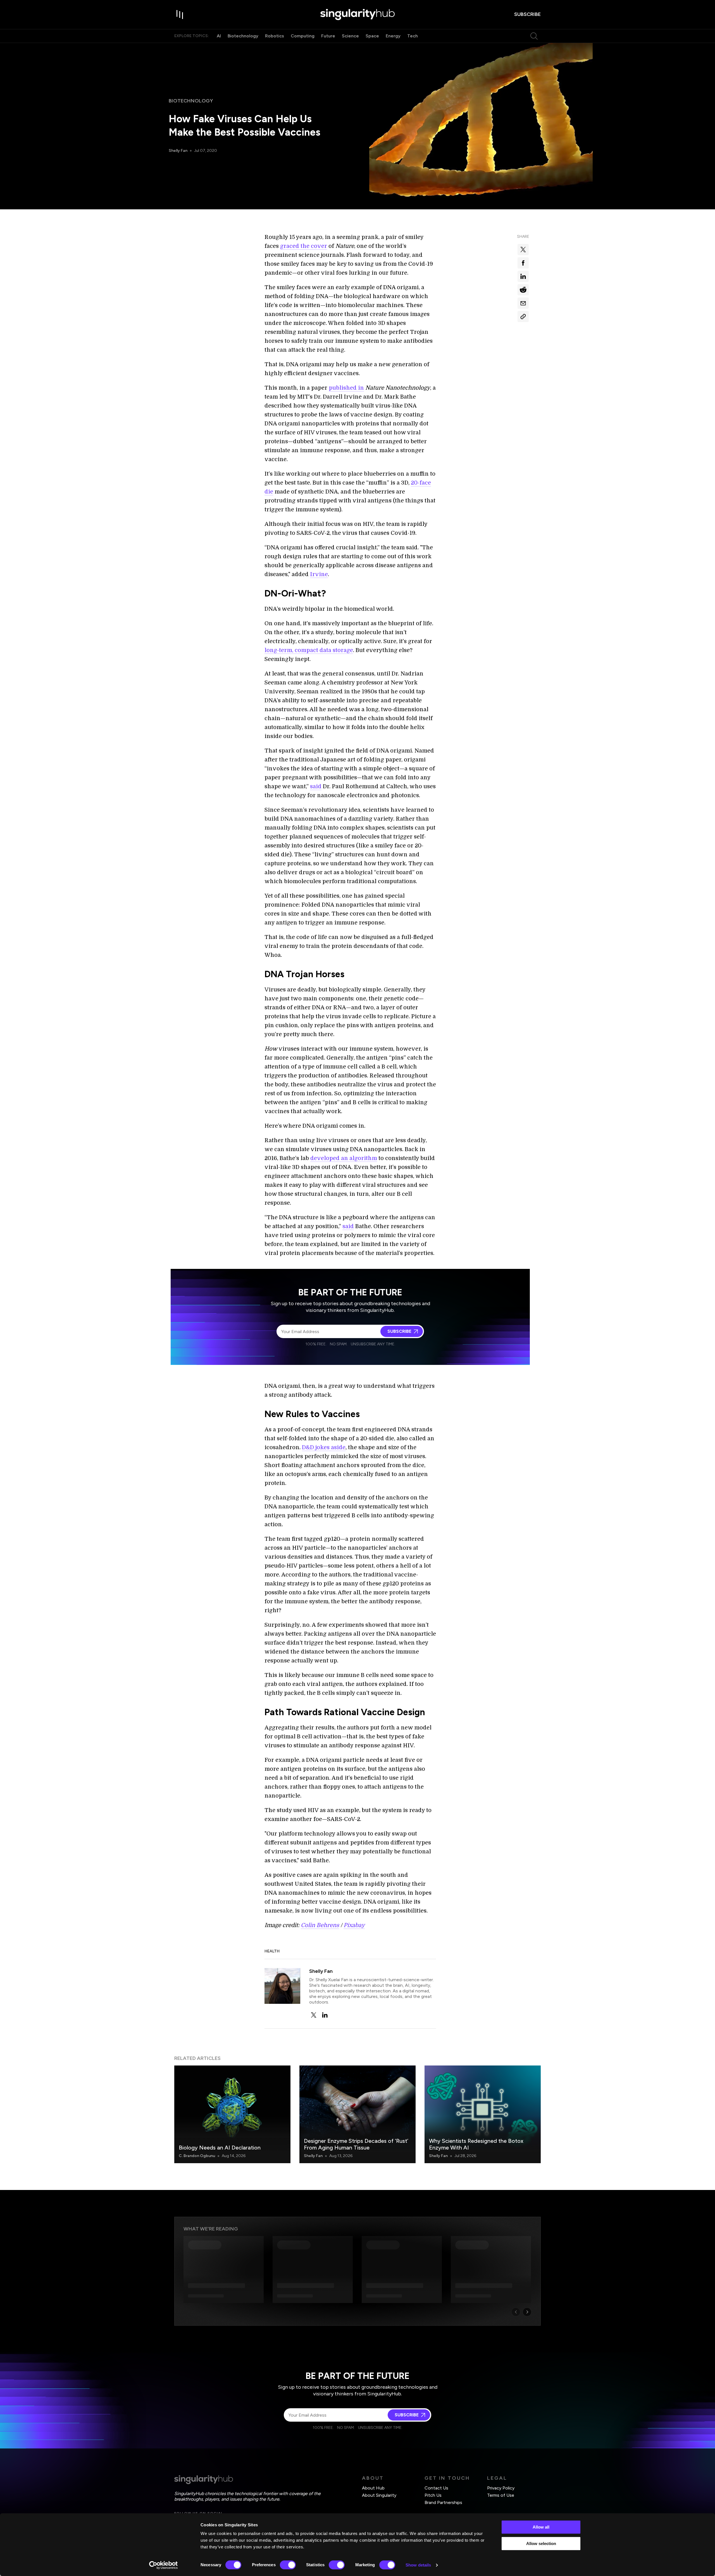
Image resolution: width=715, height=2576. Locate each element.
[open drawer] (180, 15)
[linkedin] (325, 2015)
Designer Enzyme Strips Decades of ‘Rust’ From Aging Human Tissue (356, 2144)
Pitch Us (433, 2495)
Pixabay (354, 1925)
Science (350, 36)
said (316, 786)
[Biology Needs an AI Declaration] (232, 2114)
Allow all (541, 2527)
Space (372, 36)
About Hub (373, 2488)
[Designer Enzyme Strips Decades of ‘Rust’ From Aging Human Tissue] (357, 2114)
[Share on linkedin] (523, 276)
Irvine (319, 574)
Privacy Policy (501, 2488)
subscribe (527, 14)
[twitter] (314, 2015)
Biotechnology (243, 36)
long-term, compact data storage (309, 650)
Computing (303, 36)
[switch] (288, 2565)
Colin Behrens (320, 1925)
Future (328, 36)
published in (346, 388)
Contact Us (436, 2488)
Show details (418, 2565)
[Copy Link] (523, 317)
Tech (413, 36)
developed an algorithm (344, 1158)
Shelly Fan (178, 151)
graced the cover (304, 246)
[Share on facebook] (523, 263)
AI (219, 36)
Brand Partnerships (443, 2502)
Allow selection (541, 2543)
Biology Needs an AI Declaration (220, 2148)
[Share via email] (523, 303)
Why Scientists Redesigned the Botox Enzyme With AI (476, 2144)
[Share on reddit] (523, 290)
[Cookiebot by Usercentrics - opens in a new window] (164, 2565)
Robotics (275, 36)
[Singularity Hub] (357, 15)
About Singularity (379, 2495)
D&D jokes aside (324, 1447)
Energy (393, 36)
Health (272, 1951)
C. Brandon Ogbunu (197, 2156)
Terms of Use (501, 2495)
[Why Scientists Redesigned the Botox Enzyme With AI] (483, 2114)
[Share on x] (523, 250)
